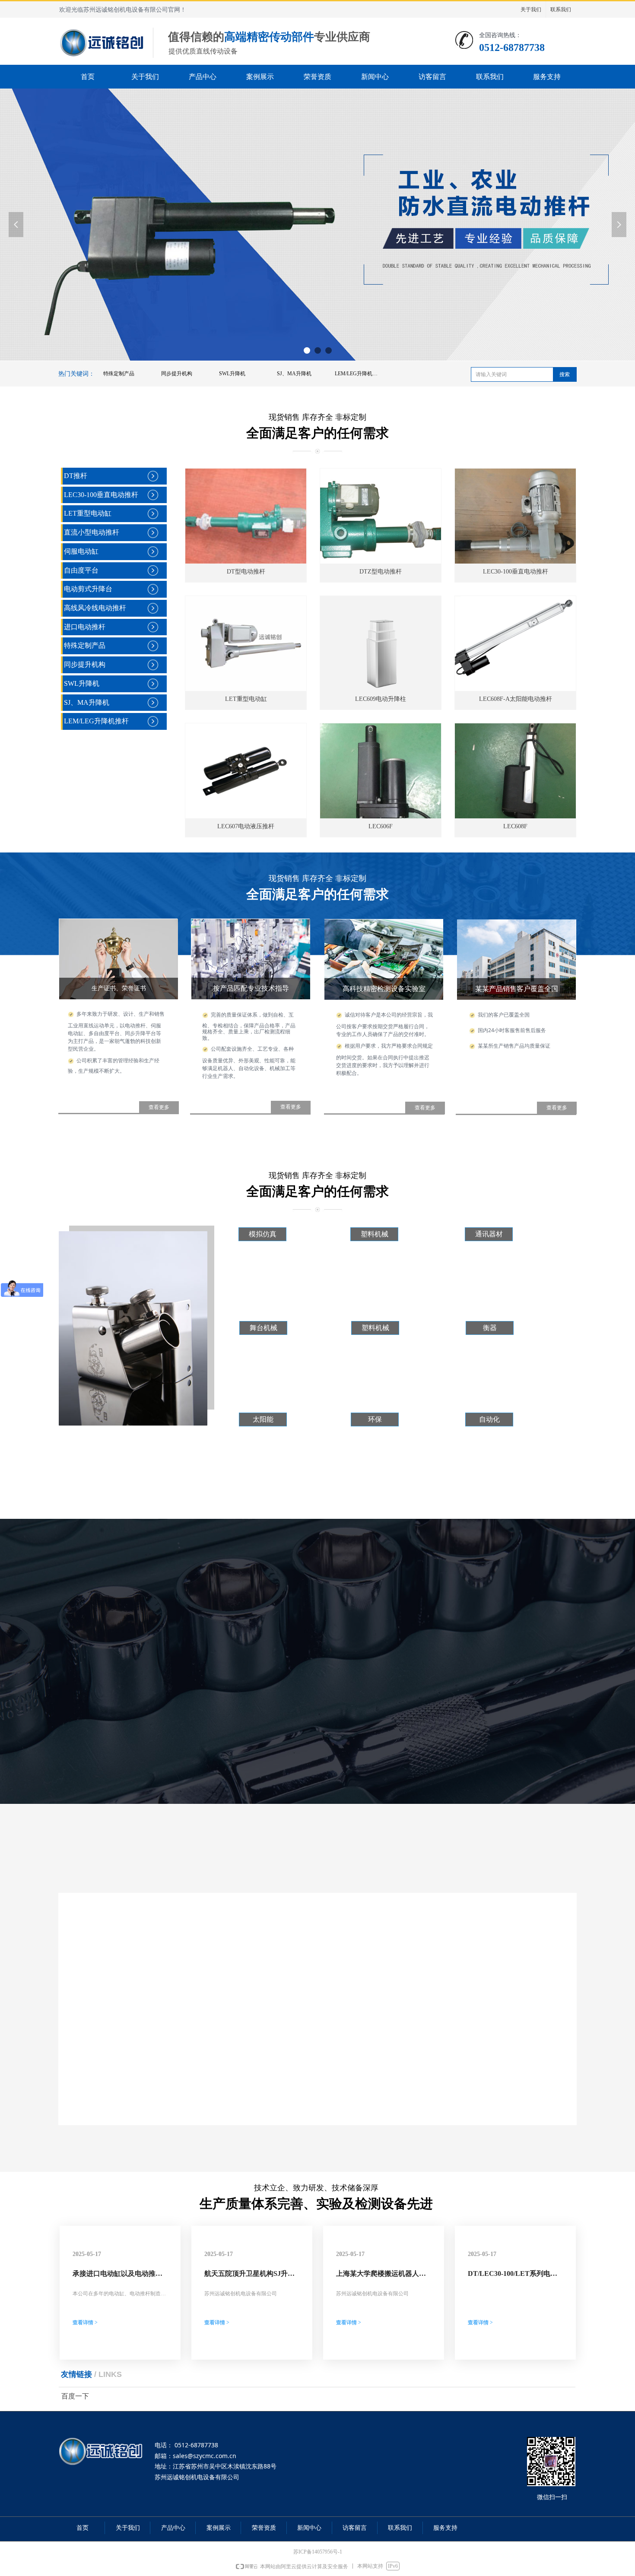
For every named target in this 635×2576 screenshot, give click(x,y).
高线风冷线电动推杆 (95, 608)
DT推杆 (76, 476)
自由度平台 (81, 570)
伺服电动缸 (81, 551)
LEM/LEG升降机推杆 (359, 374)
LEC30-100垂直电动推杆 (101, 495)
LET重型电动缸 (88, 513)
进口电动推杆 (85, 627)
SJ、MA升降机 (294, 374)
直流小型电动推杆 (92, 532)
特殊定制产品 (119, 374)
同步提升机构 (177, 374)
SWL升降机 (232, 374)
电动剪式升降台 (88, 589)
